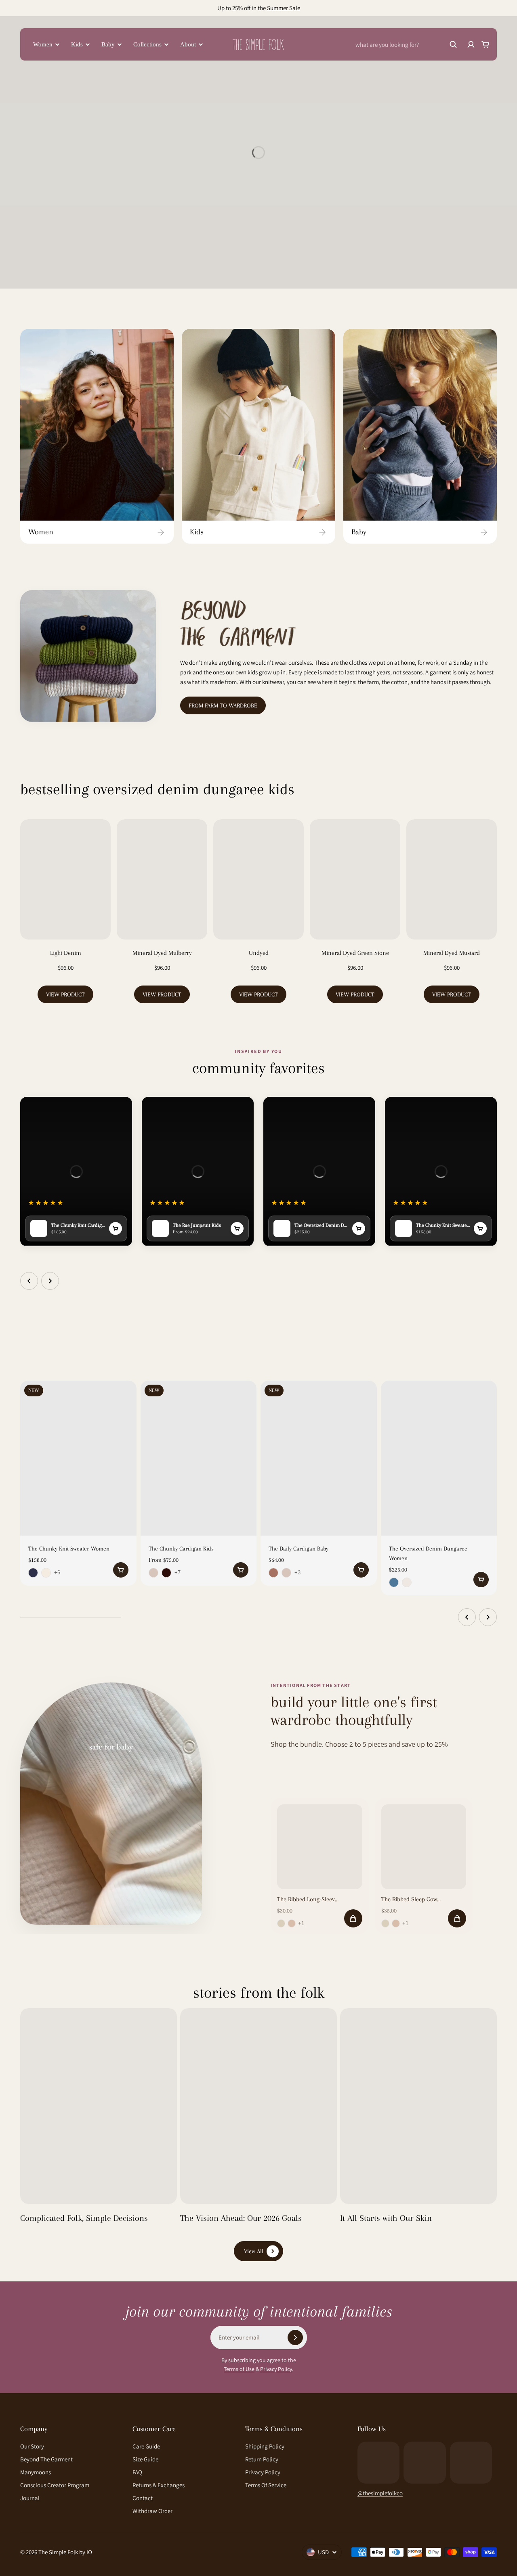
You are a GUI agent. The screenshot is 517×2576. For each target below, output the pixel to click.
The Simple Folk (58, 2552)
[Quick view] (118, 1399)
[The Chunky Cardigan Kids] (199, 1458)
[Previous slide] (29, 1281)
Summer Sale (284, 8)
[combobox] (406, 44)
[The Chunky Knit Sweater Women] (78, 1458)
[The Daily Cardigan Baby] (319, 1458)
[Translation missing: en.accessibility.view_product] (116, 1228)
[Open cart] (485, 44)
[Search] (453, 44)
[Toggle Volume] (118, 1109)
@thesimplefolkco (380, 2493)
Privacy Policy (276, 2369)
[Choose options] (121, 1570)
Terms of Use (239, 2369)
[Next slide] (50, 1281)
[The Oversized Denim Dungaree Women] (439, 1458)
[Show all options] (59, 1573)
